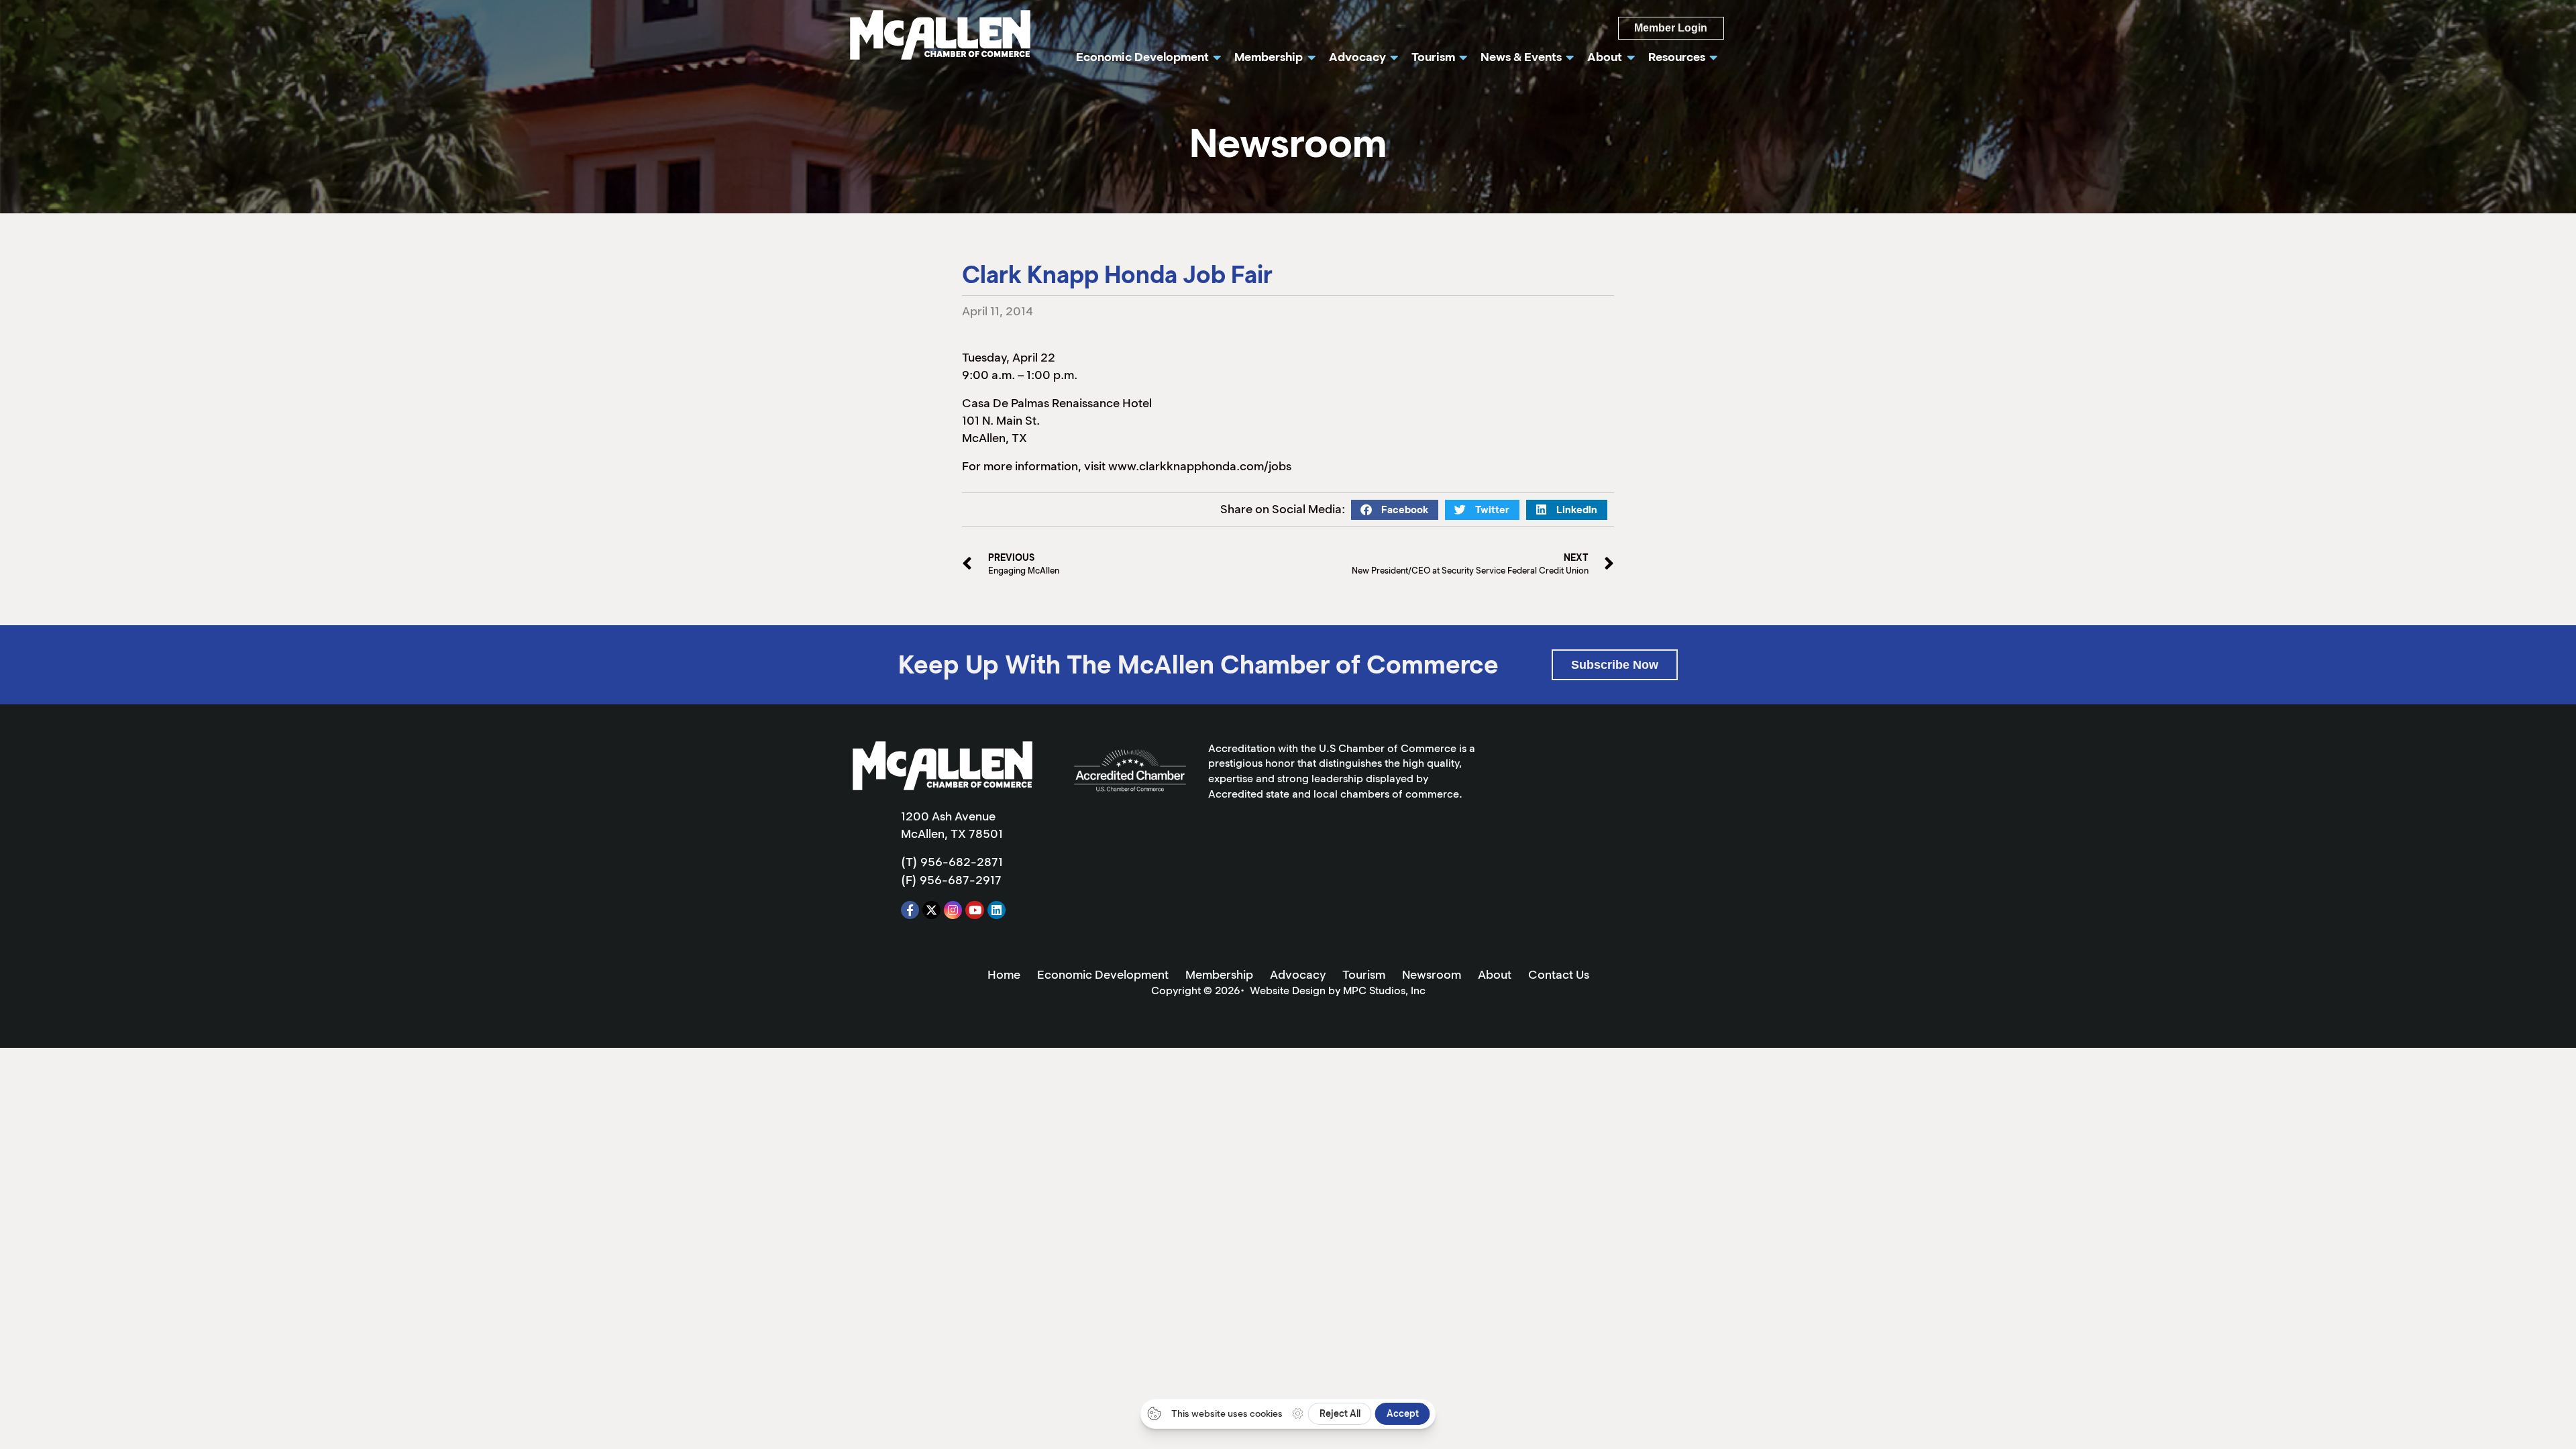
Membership (1219, 975)
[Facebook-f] (910, 910)
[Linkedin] (997, 910)
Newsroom (1432, 975)
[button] (1395, 510)
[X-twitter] (931, 910)
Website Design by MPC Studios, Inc (1338, 990)
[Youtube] (974, 910)
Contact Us (1559, 975)
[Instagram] (953, 910)
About (1495, 975)
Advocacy (1298, 975)
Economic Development (1103, 975)
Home (1004, 975)
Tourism (1364, 975)
